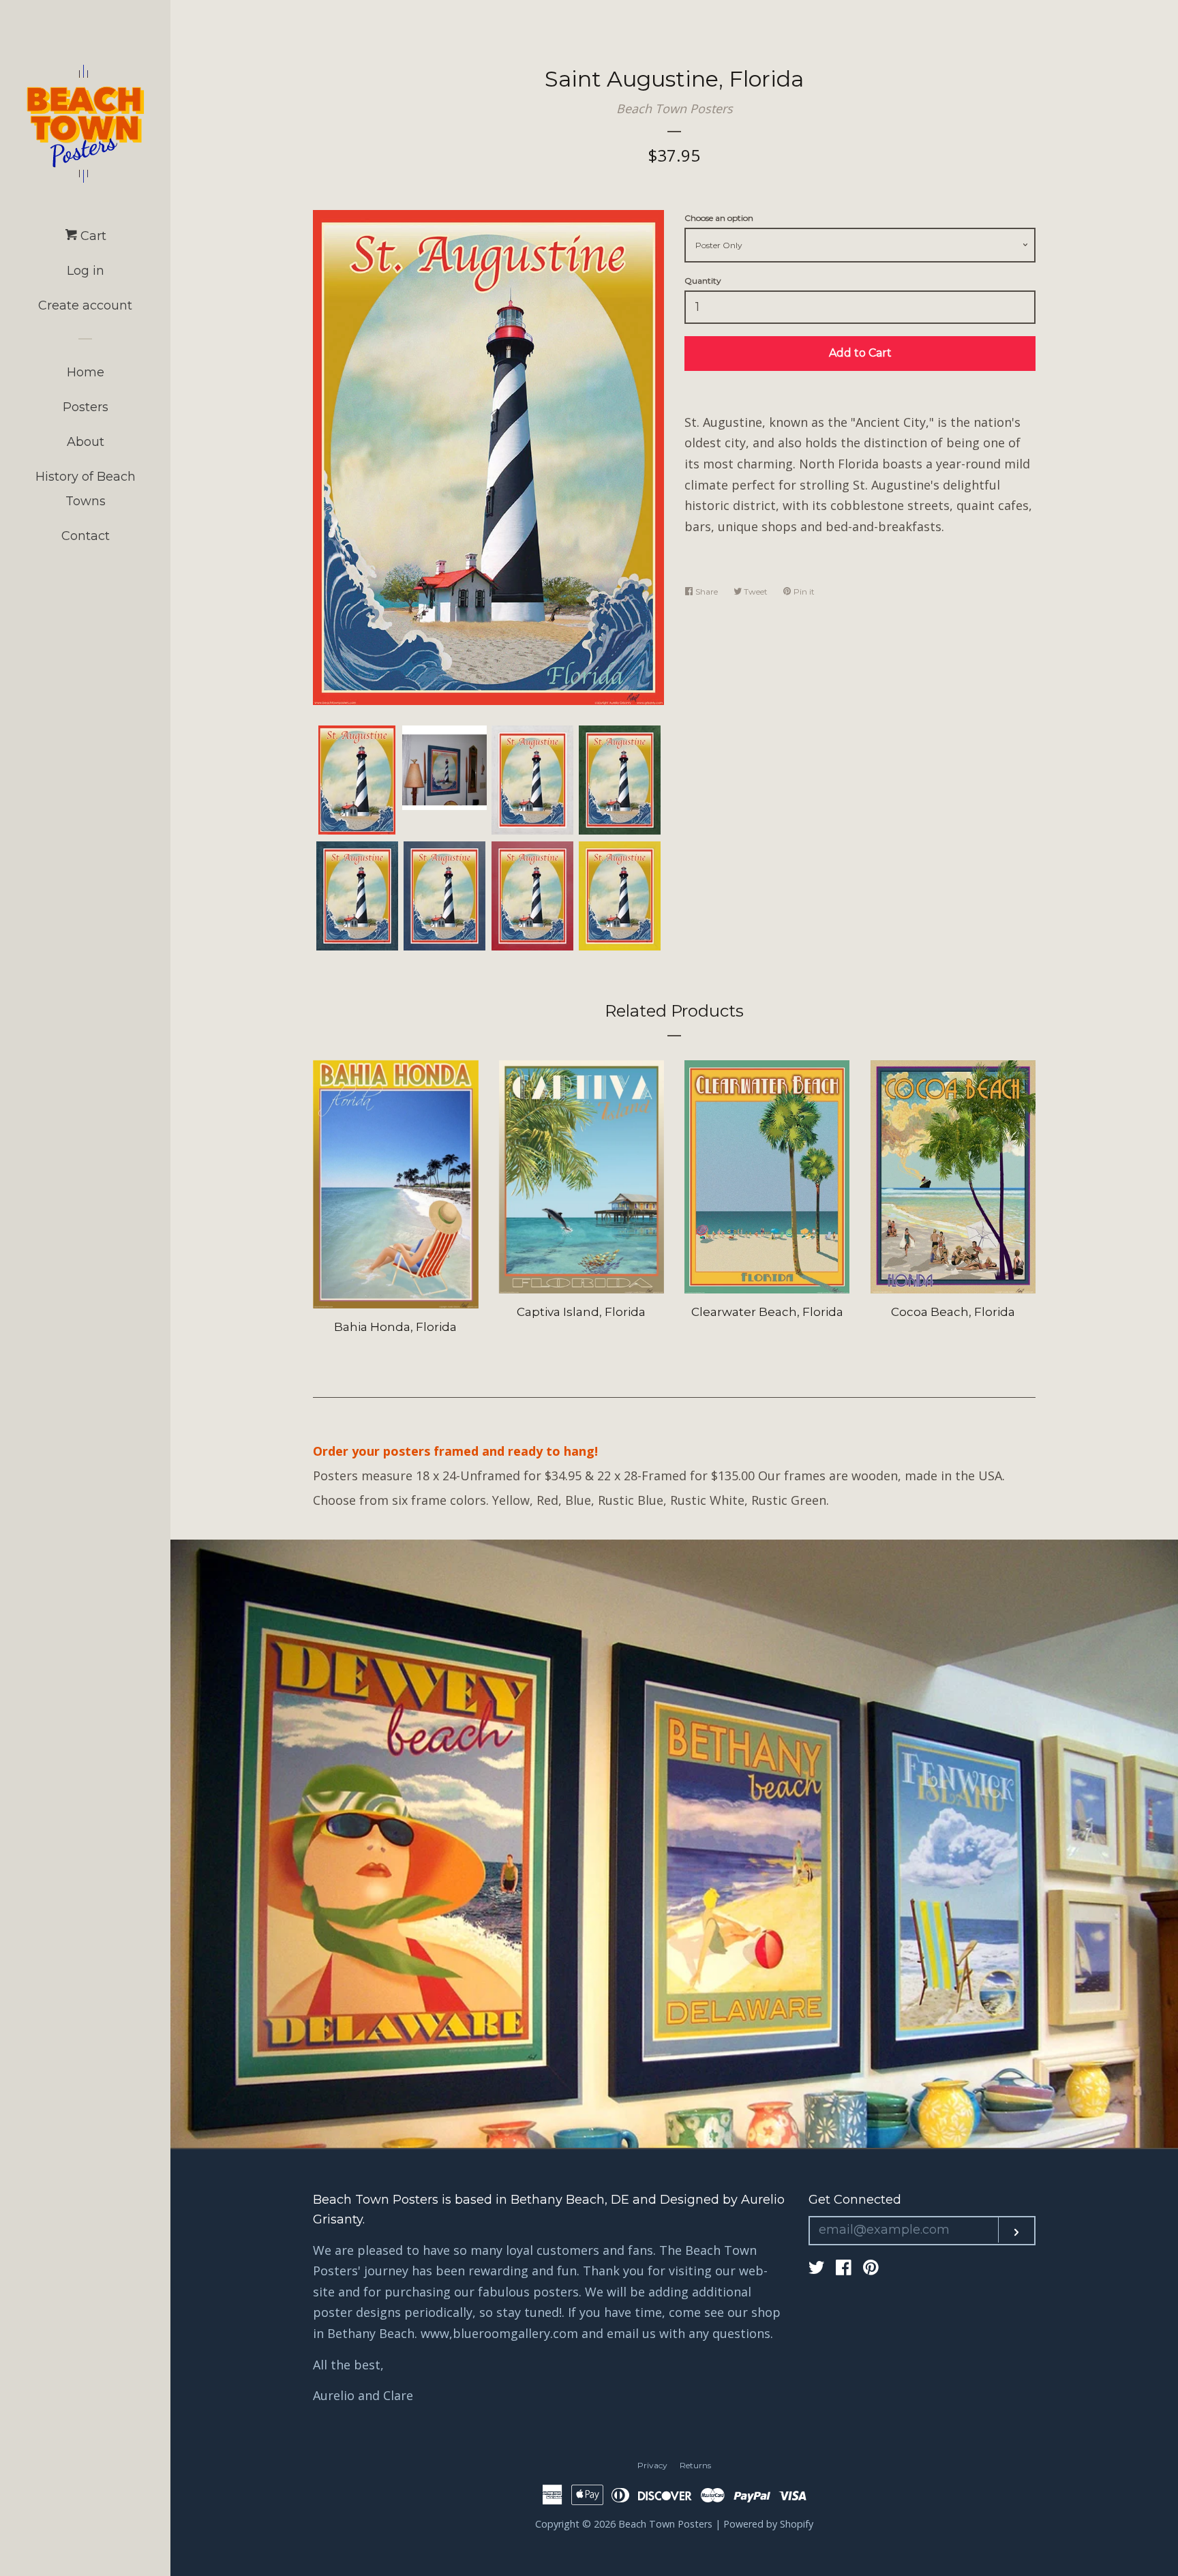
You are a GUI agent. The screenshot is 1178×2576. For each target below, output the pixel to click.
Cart (92, 236)
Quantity (703, 281)
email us (631, 2333)
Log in (86, 271)
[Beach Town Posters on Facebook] (844, 2269)
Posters (86, 407)
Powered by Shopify (768, 2524)
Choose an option (719, 218)
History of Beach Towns (86, 489)
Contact (86, 536)
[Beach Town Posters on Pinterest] (871, 2269)
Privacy (652, 2465)
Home (86, 372)
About (86, 442)
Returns (695, 2465)
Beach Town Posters (675, 108)
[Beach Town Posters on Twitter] (817, 2269)
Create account (85, 305)
